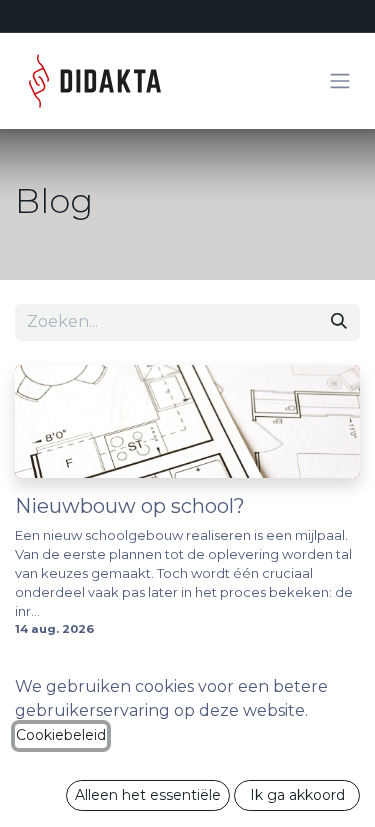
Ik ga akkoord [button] (297, 795)
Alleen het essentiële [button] (148, 795)
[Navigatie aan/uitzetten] (340, 81)
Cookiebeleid (61, 735)
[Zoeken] (339, 322)
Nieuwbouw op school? (130, 506)
